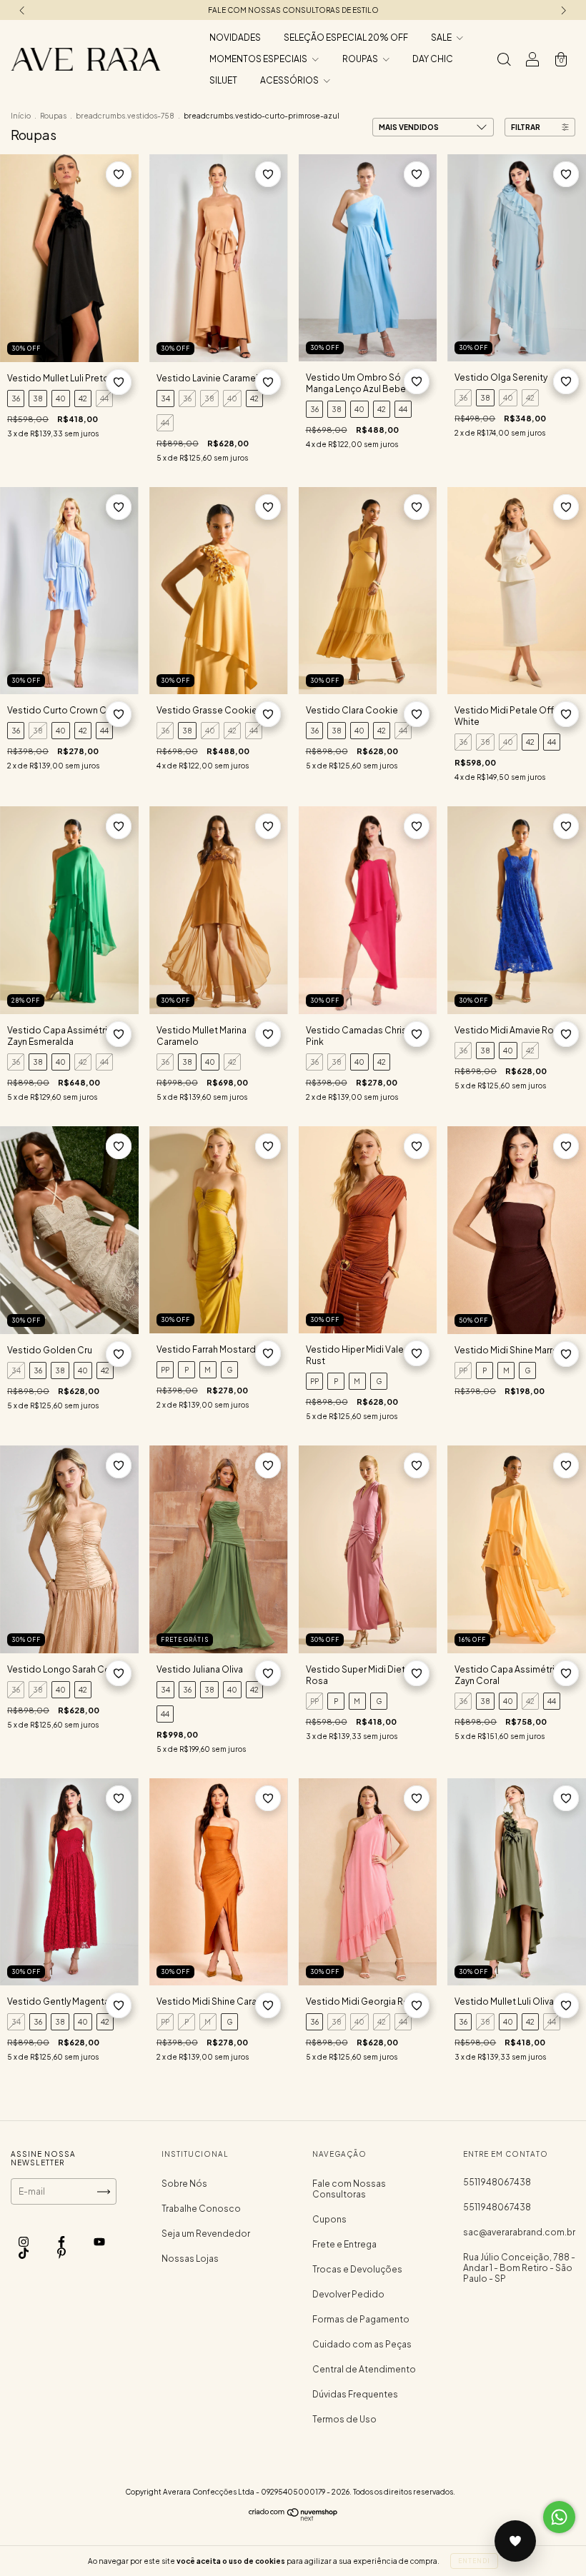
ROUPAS (361, 59)
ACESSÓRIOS (290, 80)
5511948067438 (497, 2182)
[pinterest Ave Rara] (61, 2254)
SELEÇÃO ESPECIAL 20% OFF (346, 37)
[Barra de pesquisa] (504, 61)
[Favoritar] (119, 174)
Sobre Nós (184, 2184)
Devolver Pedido (348, 2294)
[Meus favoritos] (515, 2541)
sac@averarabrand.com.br (519, 2232)
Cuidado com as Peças (362, 2344)
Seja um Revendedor (206, 2234)
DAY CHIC (433, 59)
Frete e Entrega (344, 2244)
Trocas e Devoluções (357, 2269)
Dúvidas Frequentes (355, 2394)
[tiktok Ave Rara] (24, 2254)
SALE (442, 37)
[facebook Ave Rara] (62, 2242)
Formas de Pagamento (361, 2319)
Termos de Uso (344, 2419)
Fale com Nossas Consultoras (349, 2189)
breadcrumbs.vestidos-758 (125, 116)
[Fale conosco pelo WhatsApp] (559, 2517)
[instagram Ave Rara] (24, 2242)
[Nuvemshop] (293, 2519)
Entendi (474, 2561)
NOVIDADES (235, 37)
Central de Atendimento (364, 2369)
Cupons (329, 2219)
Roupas (53, 116)
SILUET (223, 80)
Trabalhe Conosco (201, 2209)
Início (21, 116)
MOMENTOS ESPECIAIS (259, 59)
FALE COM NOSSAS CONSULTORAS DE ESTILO (293, 10)
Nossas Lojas (190, 2259)
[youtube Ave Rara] (99, 2242)
